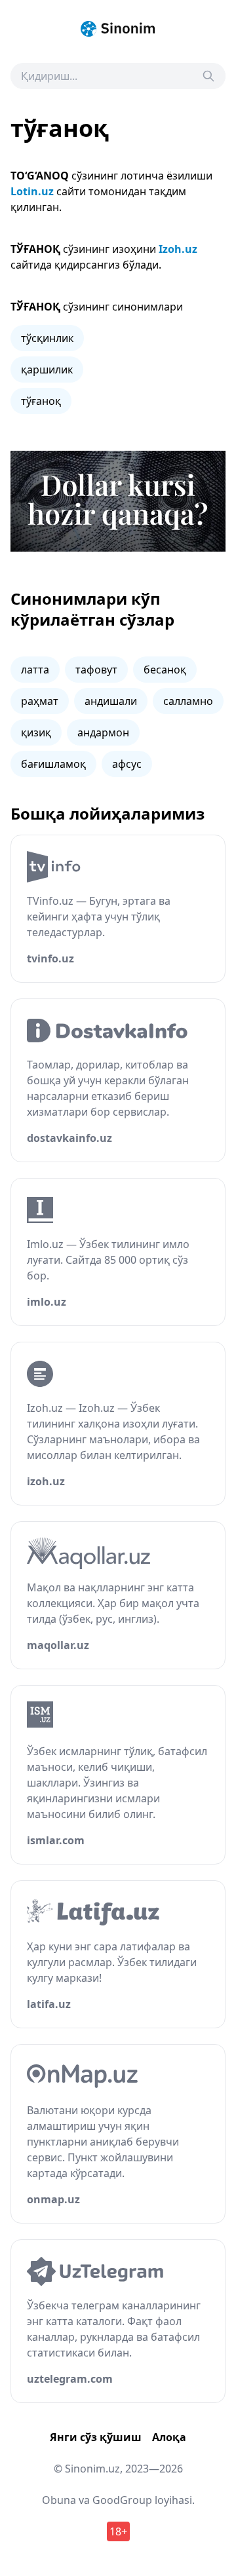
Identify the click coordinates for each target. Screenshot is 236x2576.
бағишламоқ (53, 764)
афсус (127, 764)
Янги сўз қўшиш (96, 2437)
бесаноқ (165, 670)
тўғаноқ (41, 401)
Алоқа (169, 2437)
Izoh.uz (178, 249)
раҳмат (40, 701)
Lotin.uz (32, 191)
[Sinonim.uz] (118, 29)
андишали (111, 701)
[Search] (208, 76)
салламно (188, 701)
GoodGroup (122, 2500)
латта (35, 670)
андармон (103, 732)
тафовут (96, 670)
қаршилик (47, 369)
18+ (118, 2531)
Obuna (59, 2500)
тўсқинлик (47, 338)
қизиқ (36, 732)
